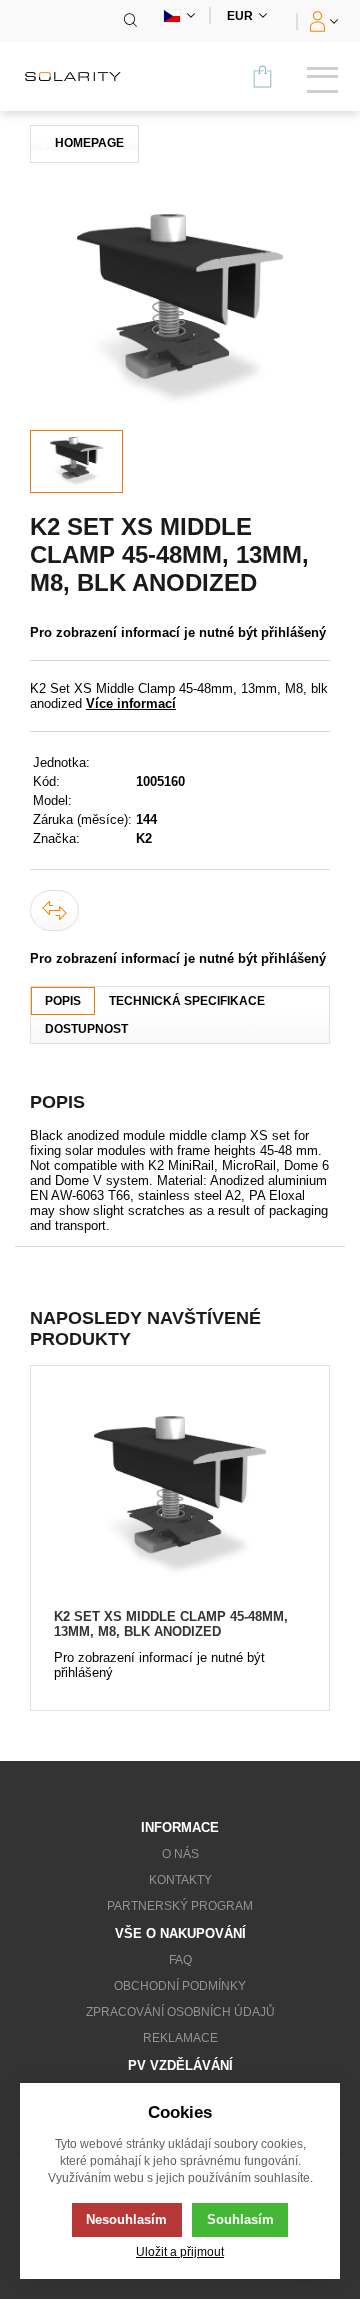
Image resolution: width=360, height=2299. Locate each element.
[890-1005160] (180, 310)
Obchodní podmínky (180, 1986)
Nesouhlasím (126, 2219)
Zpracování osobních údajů (180, 2012)
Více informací (131, 703)
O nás (180, 1854)
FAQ (180, 1960)
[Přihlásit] (321, 21)
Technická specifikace (187, 1001)
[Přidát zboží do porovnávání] (54, 910)
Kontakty (180, 1880)
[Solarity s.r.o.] (80, 76)
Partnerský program (180, 1906)
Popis (63, 1001)
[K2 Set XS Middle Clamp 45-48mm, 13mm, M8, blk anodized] (179, 1496)
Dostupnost (86, 1029)
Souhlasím (240, 2219)
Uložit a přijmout (180, 2251)
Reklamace (180, 2038)
